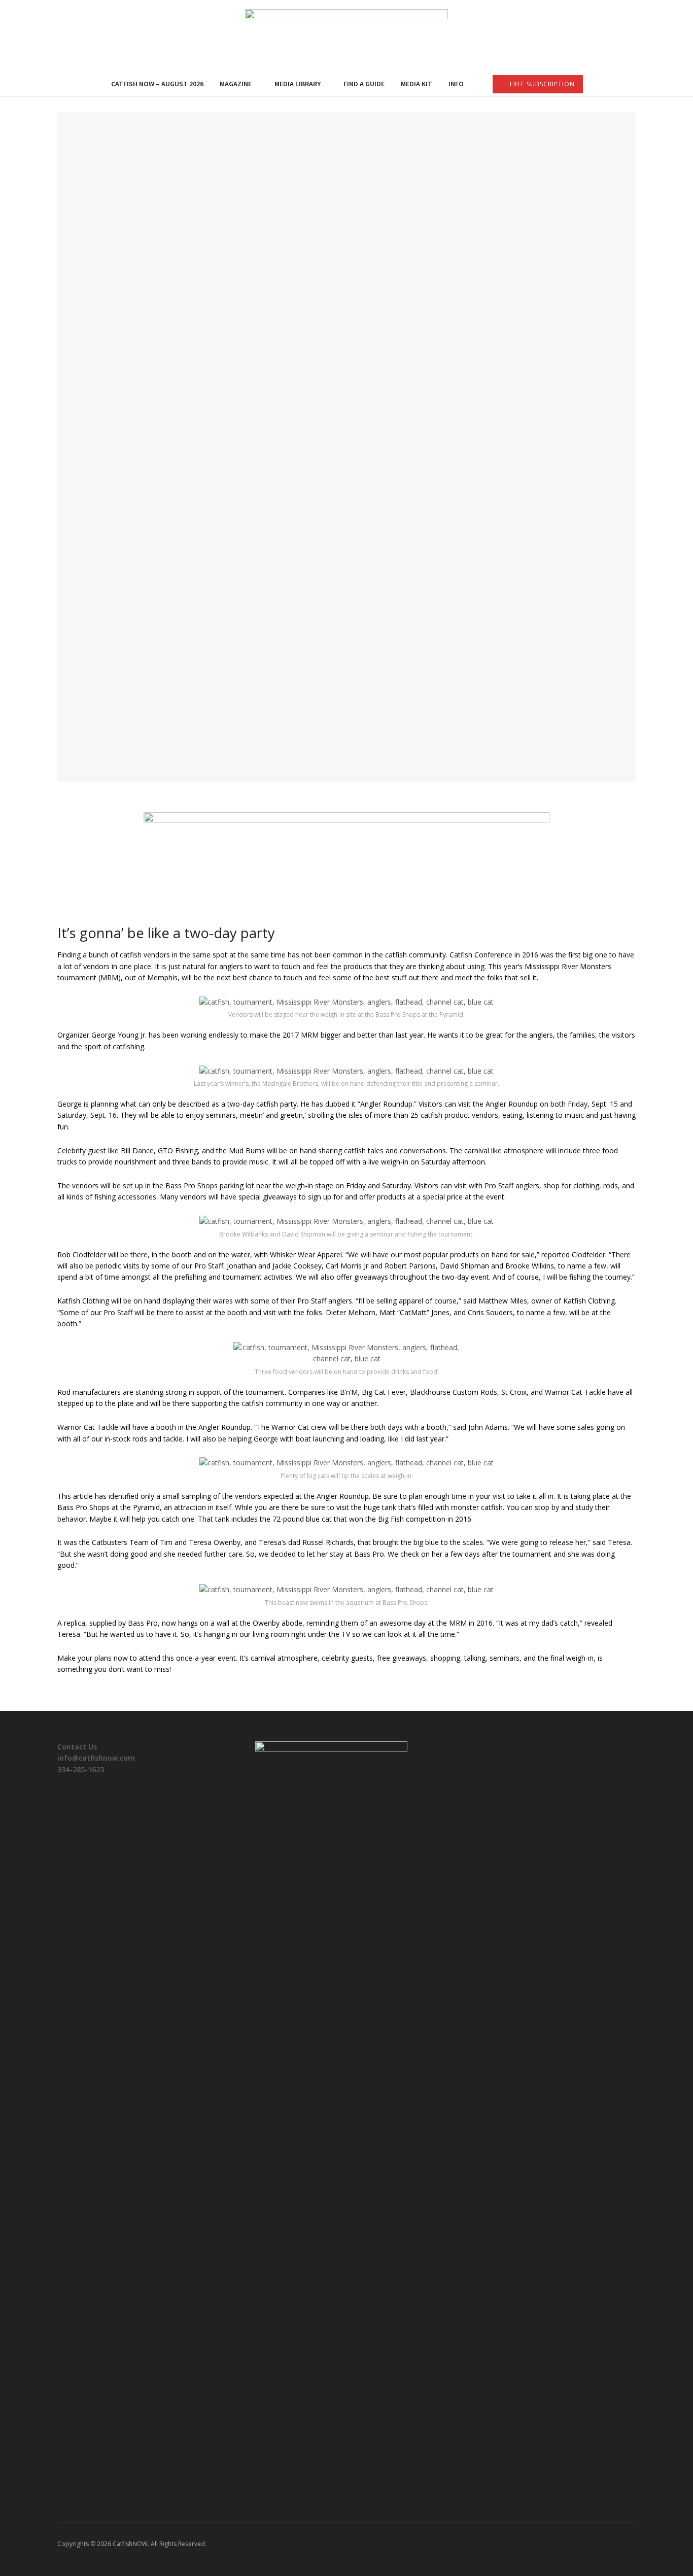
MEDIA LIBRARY (298, 84)
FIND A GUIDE (364, 84)
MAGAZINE (236, 84)
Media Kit (417, 84)
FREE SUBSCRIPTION (541, 84)
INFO (456, 84)
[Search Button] (632, 84)
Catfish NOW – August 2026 (157, 84)
